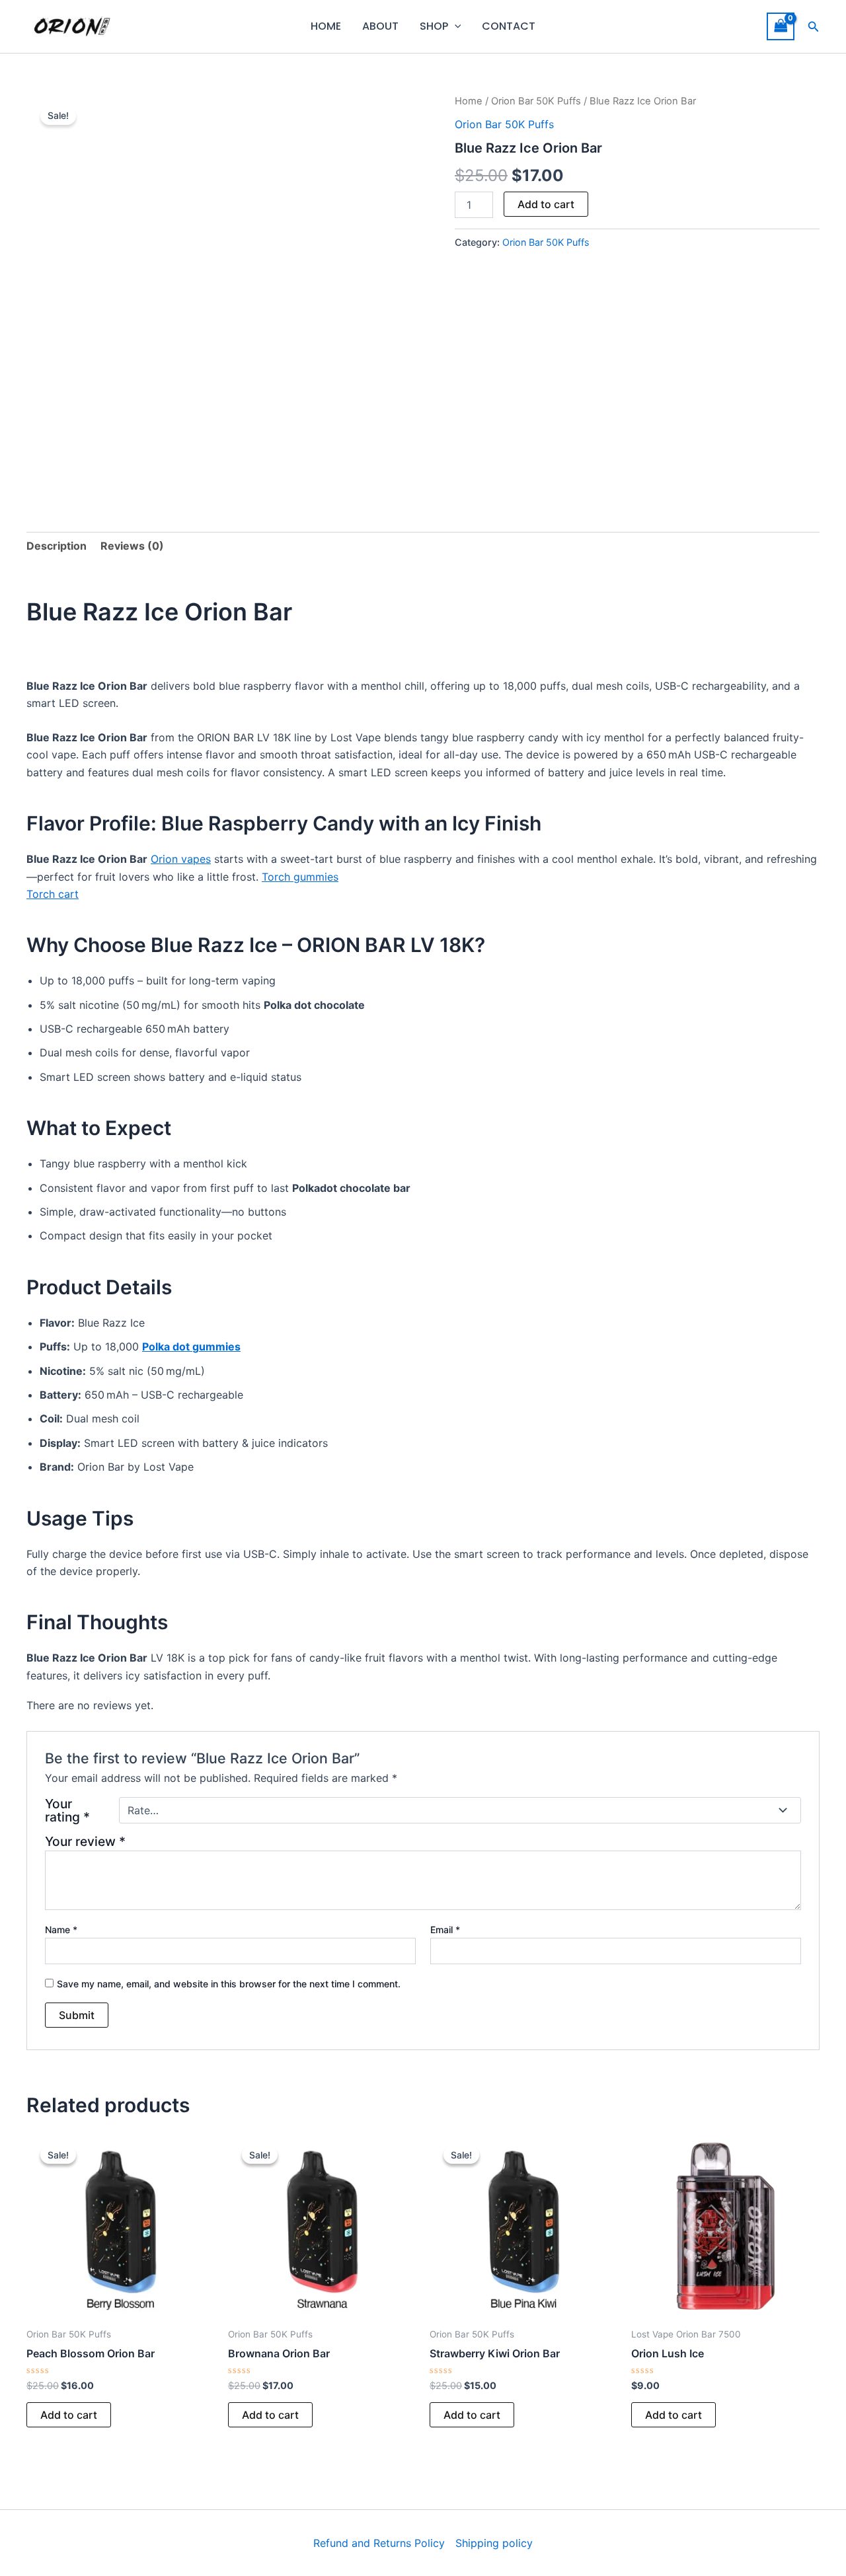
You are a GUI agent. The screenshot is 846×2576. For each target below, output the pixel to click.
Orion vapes (181, 859)
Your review (85, 1841)
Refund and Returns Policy (379, 2543)
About (380, 26)
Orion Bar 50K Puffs (536, 101)
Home (326, 26)
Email (445, 1930)
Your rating (67, 1810)
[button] (814, 27)
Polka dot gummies (191, 1346)
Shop (434, 26)
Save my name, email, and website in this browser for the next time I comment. (229, 1984)
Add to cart (546, 204)
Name (61, 1930)
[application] (455, 26)
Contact (509, 26)
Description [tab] (57, 546)
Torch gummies (300, 877)
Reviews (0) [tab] (132, 546)
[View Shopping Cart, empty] (781, 26)
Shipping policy (494, 2543)
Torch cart (53, 894)
